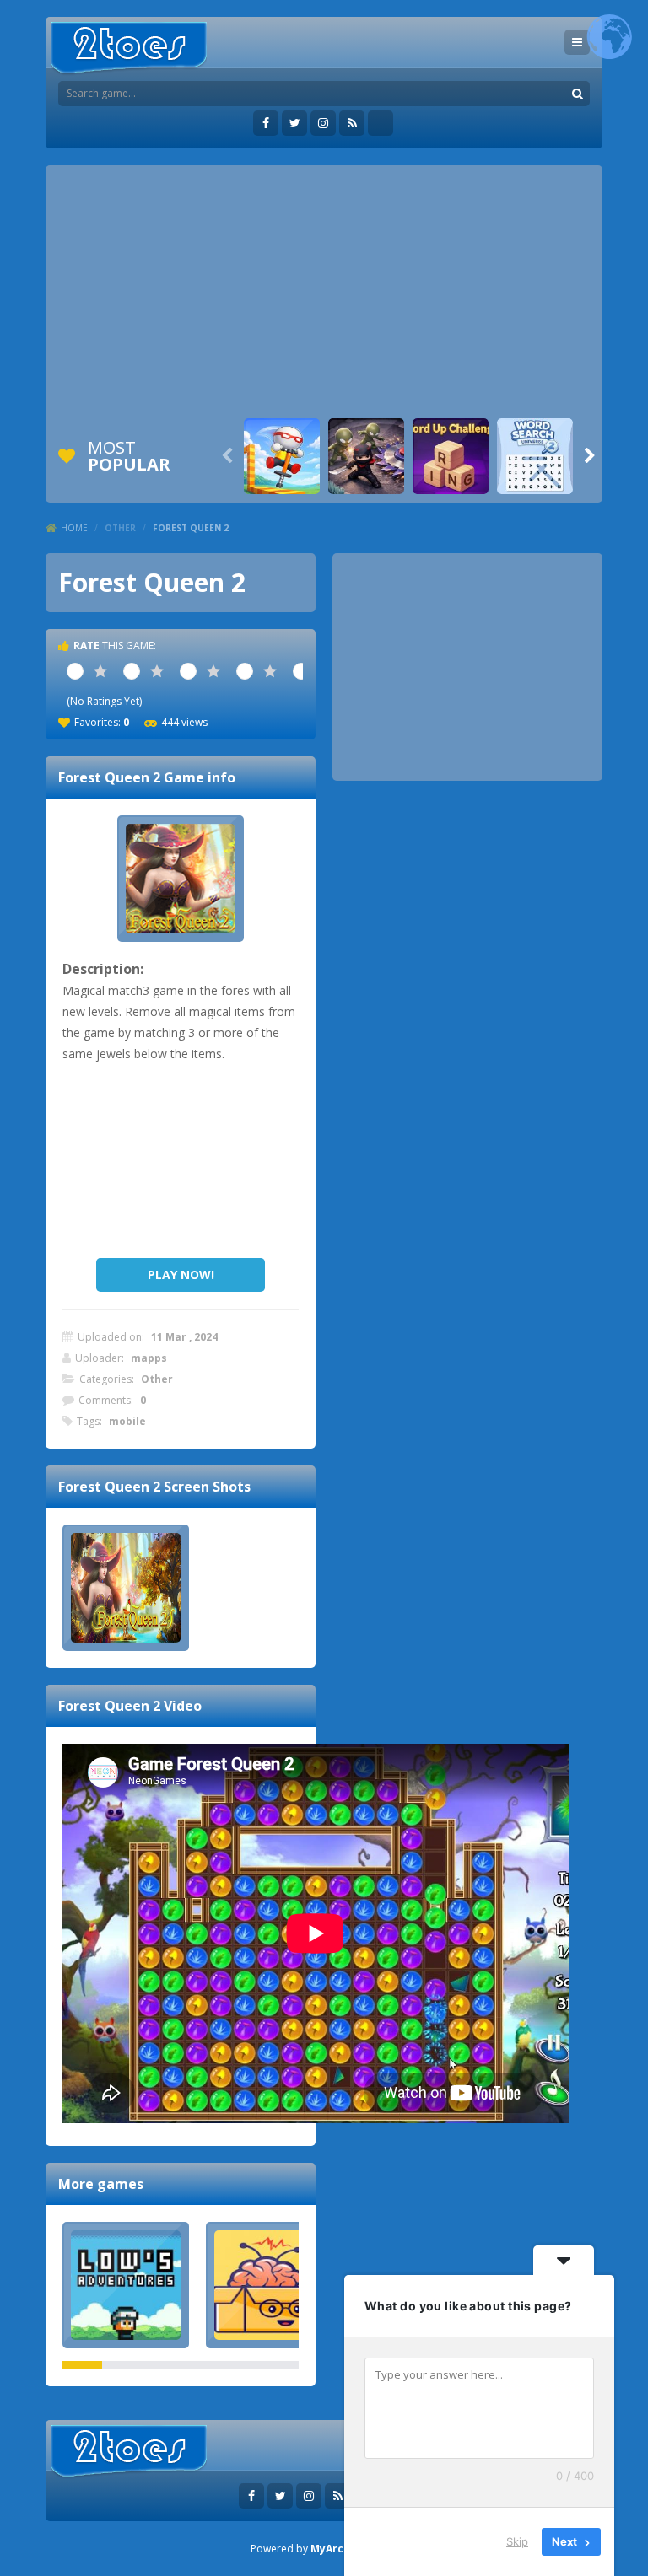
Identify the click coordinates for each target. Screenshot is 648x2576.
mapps (149, 1358)
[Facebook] (266, 123)
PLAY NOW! (181, 1275)
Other (120, 528)
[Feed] (352, 123)
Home (74, 528)
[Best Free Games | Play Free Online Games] (129, 48)
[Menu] (577, 42)
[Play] (282, 456)
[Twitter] (294, 123)
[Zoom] (126, 1588)
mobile (127, 1421)
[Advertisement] (324, 292)
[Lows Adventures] (126, 2285)
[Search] (577, 94)
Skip (517, 2541)
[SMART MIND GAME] (269, 2285)
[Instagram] (323, 123)
